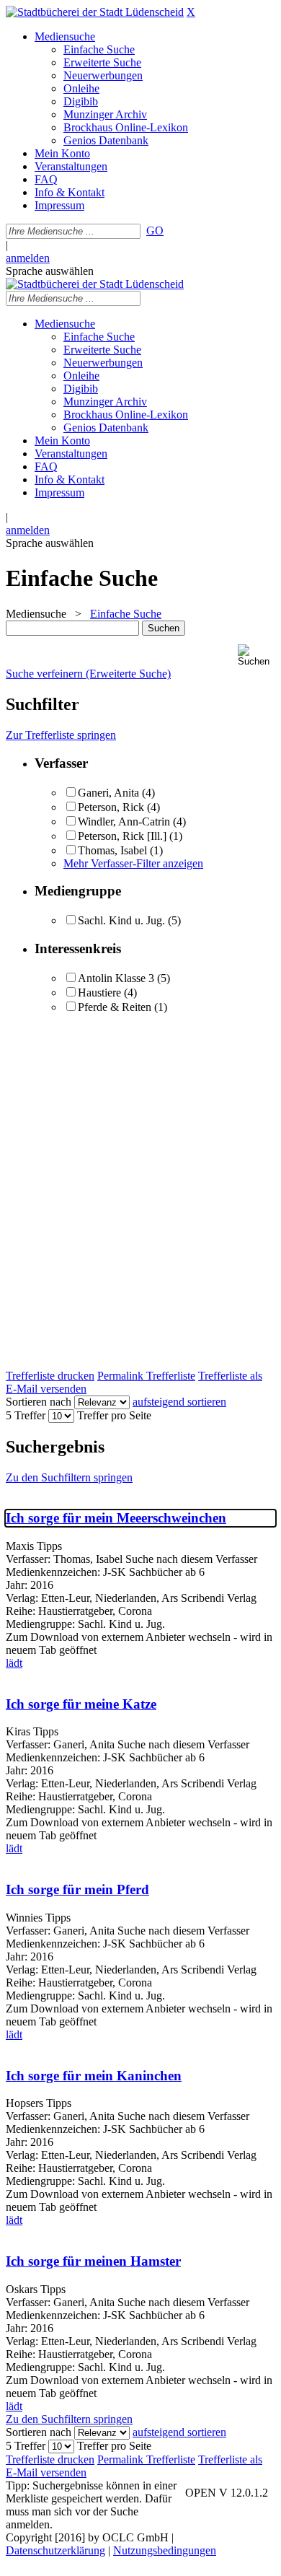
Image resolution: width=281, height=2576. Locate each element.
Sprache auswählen (50, 271)
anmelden (28, 258)
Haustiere (99, 993)
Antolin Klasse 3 (116, 978)
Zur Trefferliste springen (61, 735)
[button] (257, 656)
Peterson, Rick (111, 807)
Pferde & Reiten (115, 1007)
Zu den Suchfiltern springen (69, 1477)
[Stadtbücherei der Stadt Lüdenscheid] (95, 12)
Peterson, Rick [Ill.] (122, 836)
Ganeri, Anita (108, 793)
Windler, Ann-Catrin (124, 822)
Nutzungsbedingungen (165, 2550)
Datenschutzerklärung (55, 2550)
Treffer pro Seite (114, 1415)
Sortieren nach (39, 1402)
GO (155, 231)
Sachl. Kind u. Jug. (121, 920)
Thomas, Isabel (112, 850)
